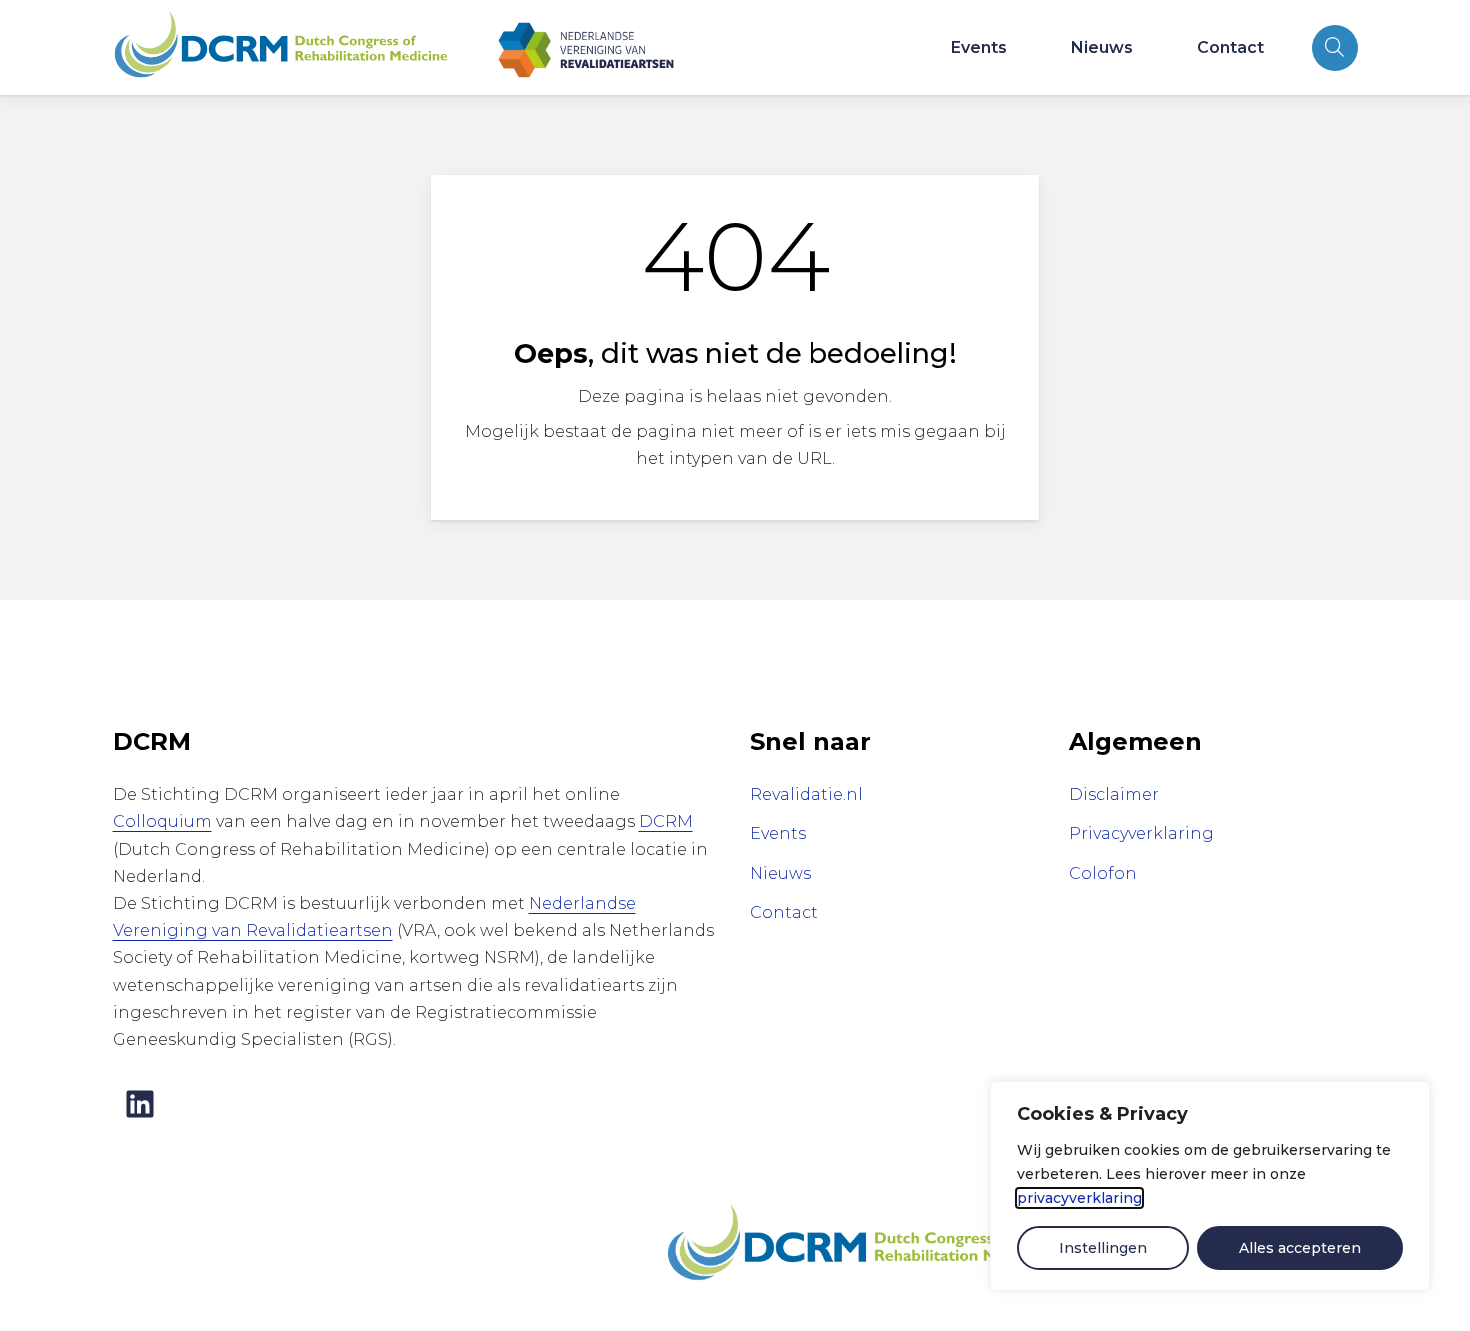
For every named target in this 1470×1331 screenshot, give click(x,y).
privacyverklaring (1079, 1198)
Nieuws (1102, 47)
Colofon (1103, 873)
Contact (1230, 47)
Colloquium (162, 821)
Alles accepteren (1300, 1248)
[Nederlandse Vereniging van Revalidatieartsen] (586, 47)
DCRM (666, 821)
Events (979, 47)
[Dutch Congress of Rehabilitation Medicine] (858, 1243)
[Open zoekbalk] (1335, 48)
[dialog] (1210, 1186)
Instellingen (1103, 1248)
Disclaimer (1114, 794)
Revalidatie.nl (806, 794)
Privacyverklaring (1141, 833)
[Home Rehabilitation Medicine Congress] (281, 47)
